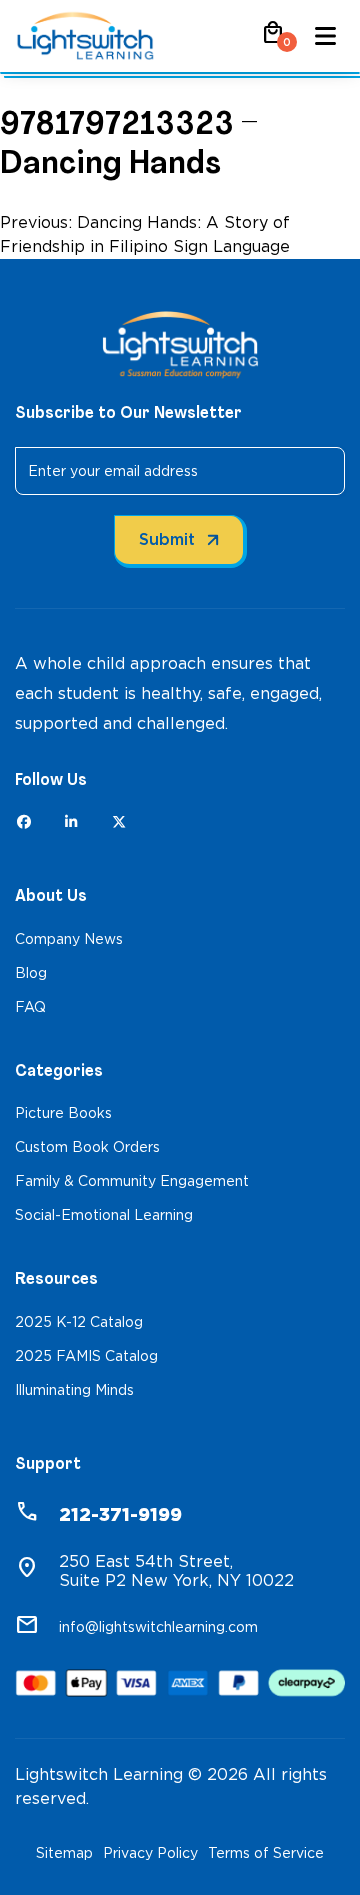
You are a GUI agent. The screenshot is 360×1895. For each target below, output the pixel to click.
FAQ (30, 1007)
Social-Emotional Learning (104, 1215)
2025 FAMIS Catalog (86, 1356)
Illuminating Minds (74, 1390)
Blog (31, 973)
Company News (69, 939)
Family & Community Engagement (132, 1181)
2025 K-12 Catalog (79, 1322)
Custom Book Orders (87, 1147)
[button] (273, 39)
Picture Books (63, 1113)
